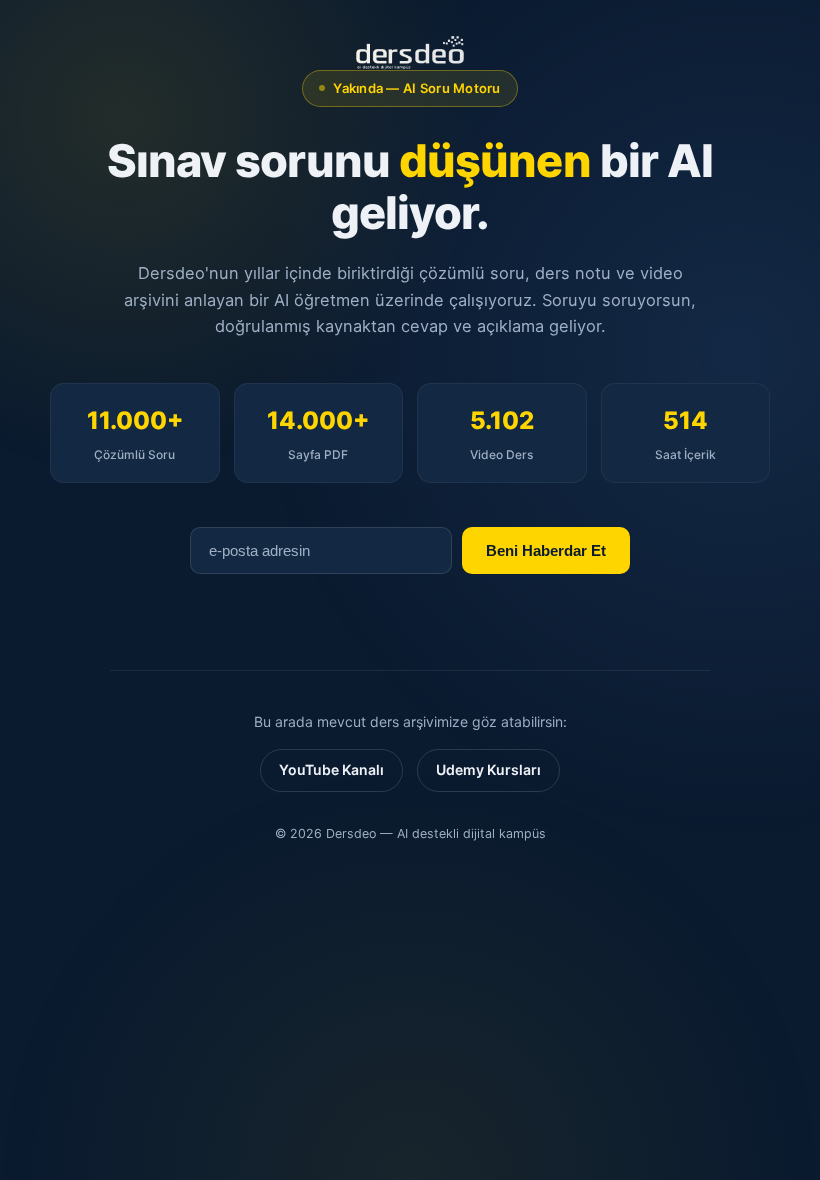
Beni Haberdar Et (546, 550)
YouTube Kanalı (331, 769)
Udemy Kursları (488, 769)
